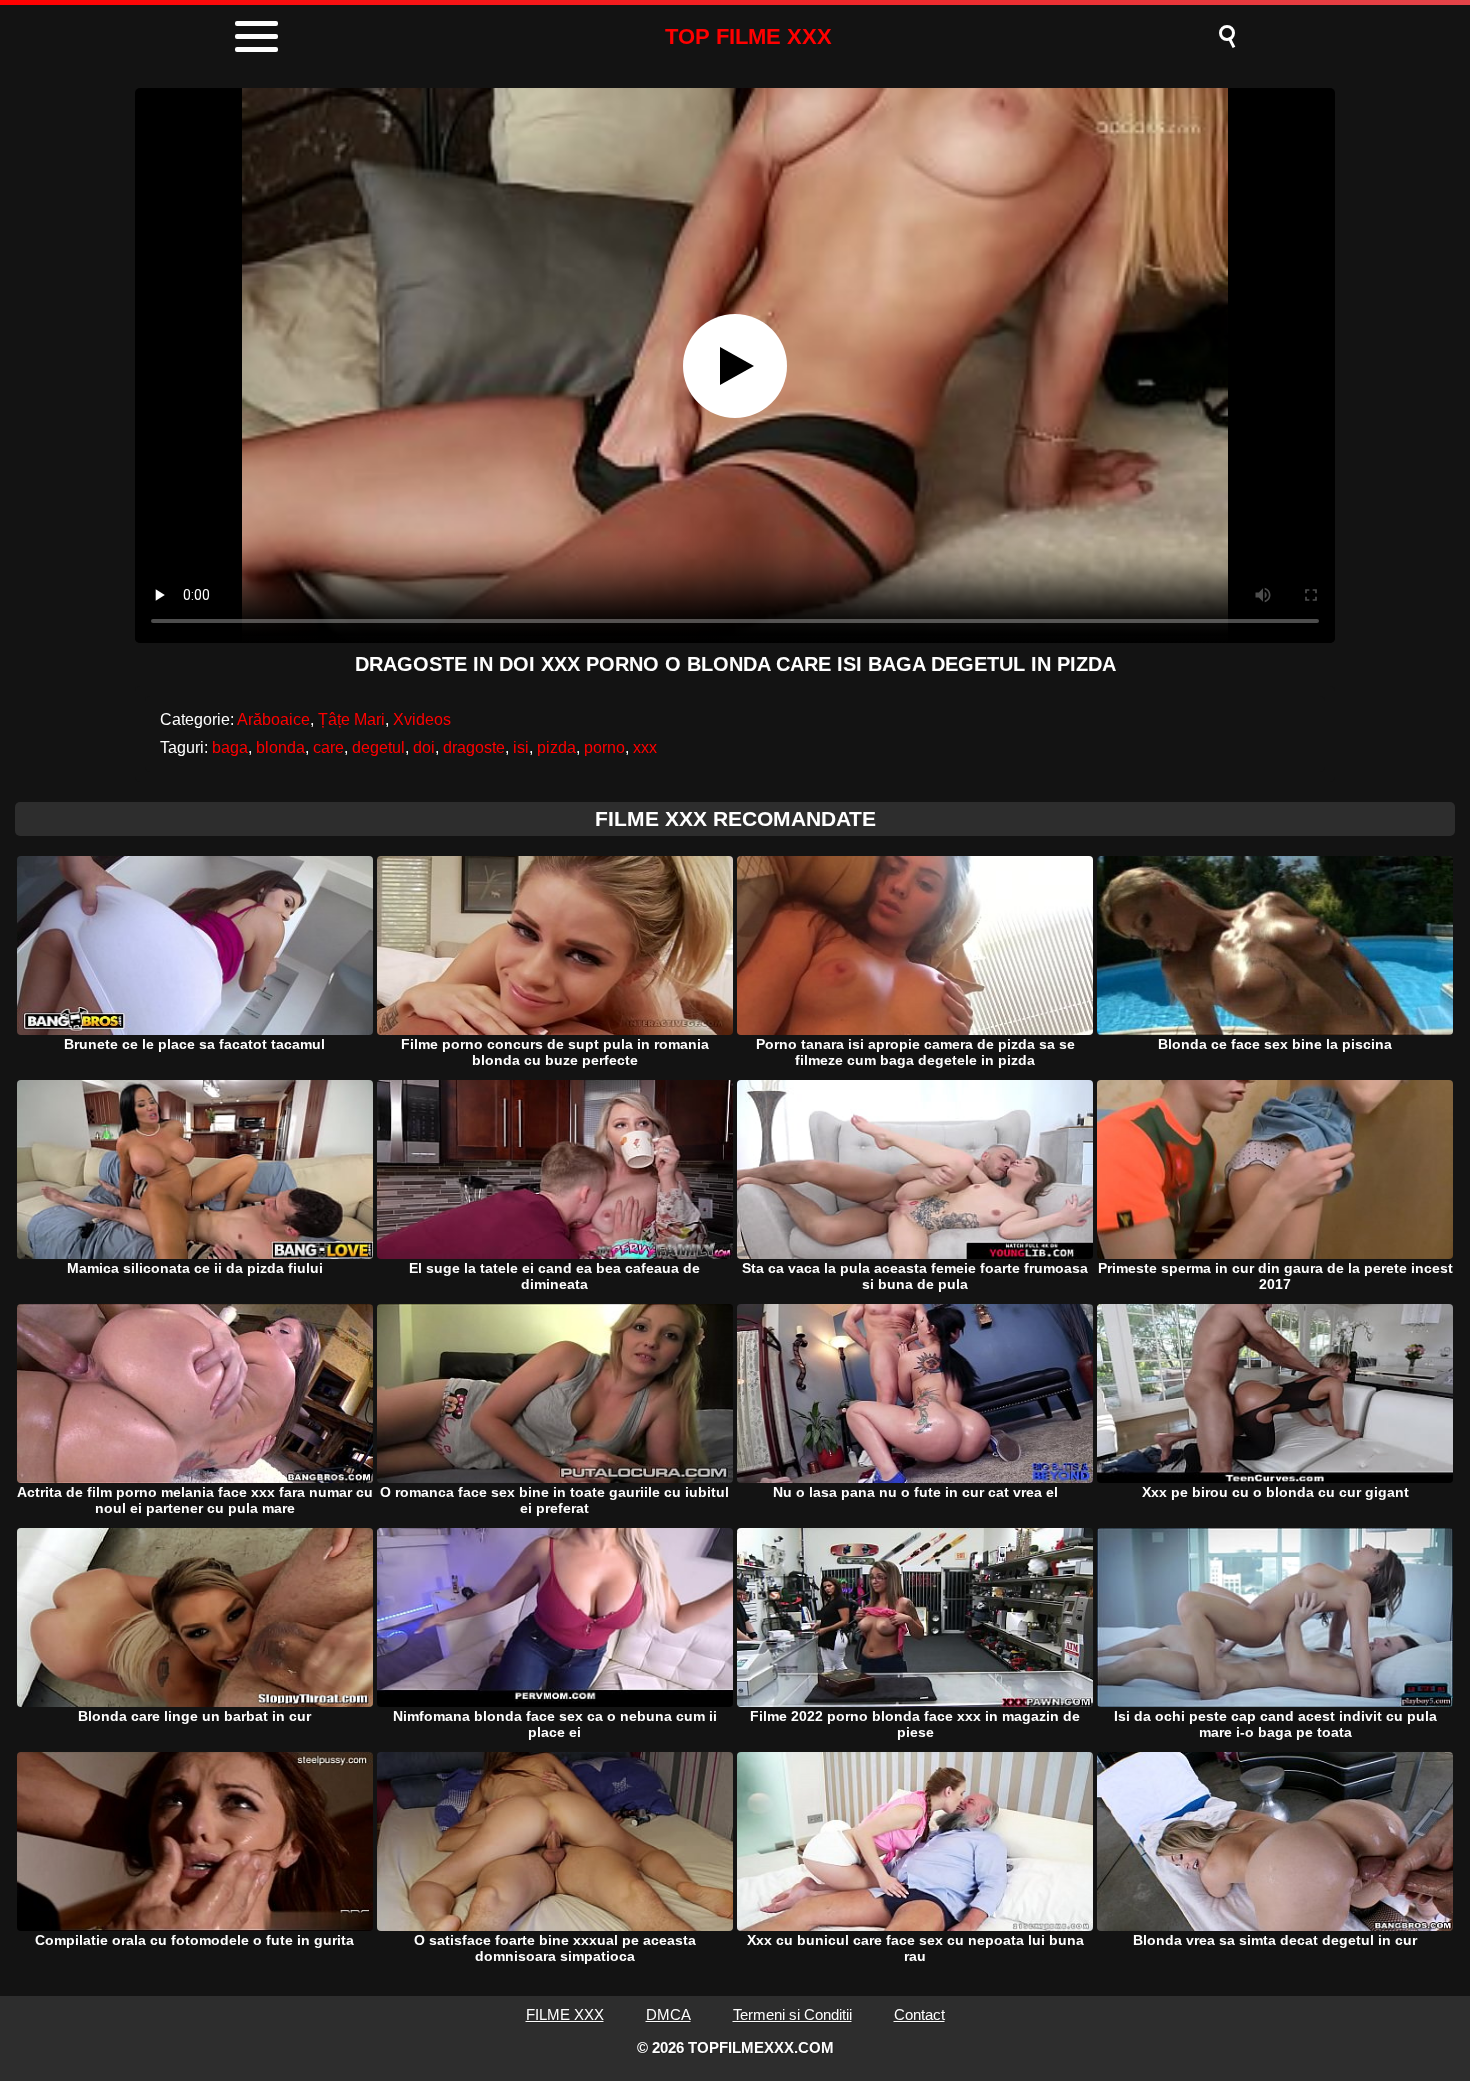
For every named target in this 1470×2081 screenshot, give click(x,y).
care (328, 747)
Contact (919, 2014)
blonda (280, 747)
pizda (556, 747)
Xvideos (422, 719)
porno (604, 747)
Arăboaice (273, 719)
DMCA (668, 2014)
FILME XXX (565, 2014)
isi (521, 747)
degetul (378, 747)
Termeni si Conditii (792, 2014)
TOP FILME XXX (748, 36)
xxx (645, 747)
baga (230, 747)
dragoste (474, 747)
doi (424, 747)
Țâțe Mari (351, 719)
